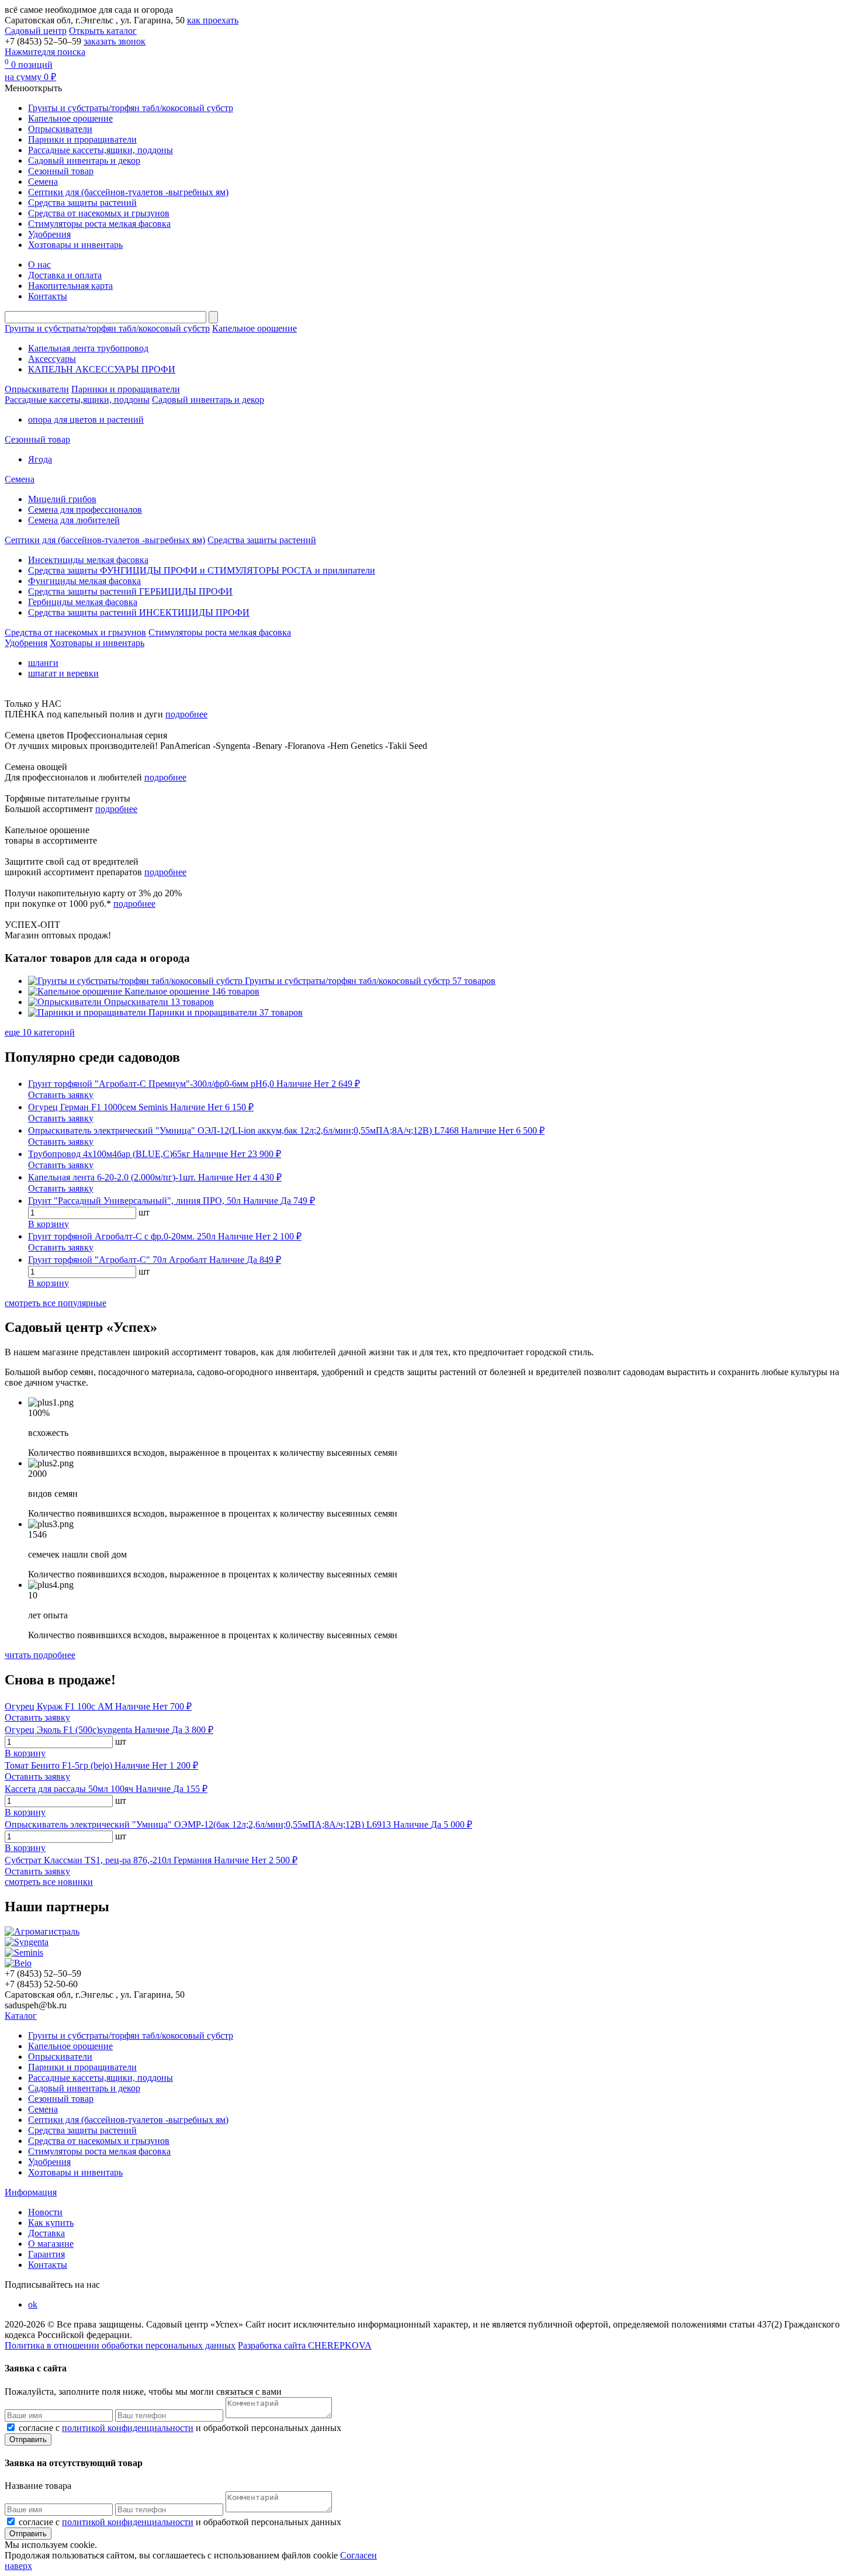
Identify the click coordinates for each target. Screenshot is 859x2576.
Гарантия (46, 2254)
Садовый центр (36, 31)
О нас (39, 265)
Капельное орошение (70, 118)
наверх (18, 2566)
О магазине (51, 2244)
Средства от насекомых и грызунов (99, 213)
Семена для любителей (74, 520)
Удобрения (49, 234)
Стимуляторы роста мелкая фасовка (99, 224)
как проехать (213, 20)
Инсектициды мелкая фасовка (88, 560)
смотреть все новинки (49, 1882)
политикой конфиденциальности (128, 2428)
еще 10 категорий (40, 1032)
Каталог (21, 2016)
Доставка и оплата (65, 275)
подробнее (186, 714)
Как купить (51, 2223)
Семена (43, 182)
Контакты (48, 296)
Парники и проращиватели (82, 139)
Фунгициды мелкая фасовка (84, 581)
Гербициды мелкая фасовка (83, 602)
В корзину (49, 1224)
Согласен (359, 2555)
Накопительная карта (70, 286)
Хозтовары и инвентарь (75, 245)
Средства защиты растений (82, 203)
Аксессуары (52, 359)
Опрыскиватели (60, 129)
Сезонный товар (61, 171)
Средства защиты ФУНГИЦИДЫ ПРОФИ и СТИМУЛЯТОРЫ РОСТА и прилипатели (202, 570)
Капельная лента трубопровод (88, 348)
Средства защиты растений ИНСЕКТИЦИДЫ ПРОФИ (139, 612)
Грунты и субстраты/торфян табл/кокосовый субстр (131, 108)
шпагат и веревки (63, 673)
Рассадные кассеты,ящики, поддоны (101, 150)
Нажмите (45, 52)
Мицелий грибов (62, 499)
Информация (31, 2192)
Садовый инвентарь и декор (84, 160)
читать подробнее (40, 1655)
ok (33, 2304)
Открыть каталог (103, 31)
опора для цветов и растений (86, 419)
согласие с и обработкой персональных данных (180, 2428)
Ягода (40, 459)
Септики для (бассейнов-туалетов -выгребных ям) (128, 192)
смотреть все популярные (56, 1303)
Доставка (46, 2233)
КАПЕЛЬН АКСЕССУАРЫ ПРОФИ (102, 369)
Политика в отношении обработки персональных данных (120, 2345)
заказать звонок (115, 41)
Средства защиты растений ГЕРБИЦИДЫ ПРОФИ (130, 591)
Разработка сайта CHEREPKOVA (305, 2345)
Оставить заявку (61, 1095)
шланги (43, 663)
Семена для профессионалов (85, 510)
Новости (45, 2212)
